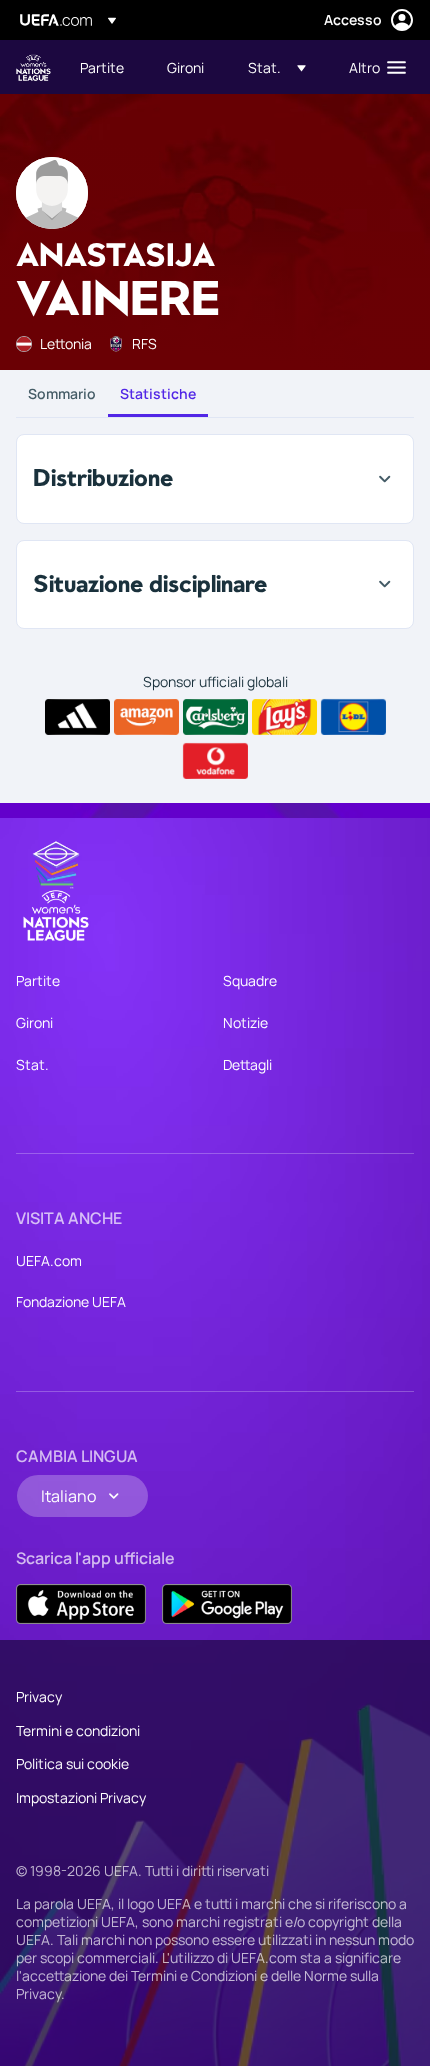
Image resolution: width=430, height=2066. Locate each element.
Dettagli (247, 1064)
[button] (277, 67)
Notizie (245, 1022)
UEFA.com (49, 1260)
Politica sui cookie (72, 1763)
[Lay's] (284, 717)
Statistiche (158, 393)
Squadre (250, 980)
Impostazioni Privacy (81, 1797)
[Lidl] (353, 717)
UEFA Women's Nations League (33, 67)
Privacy (39, 1696)
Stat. (32, 1064)
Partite (38, 980)
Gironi (34, 1022)
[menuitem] (106, 67)
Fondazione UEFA (71, 1301)
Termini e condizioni (78, 1730)
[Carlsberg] (215, 717)
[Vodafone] (215, 761)
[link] (102, 67)
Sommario (62, 393)
